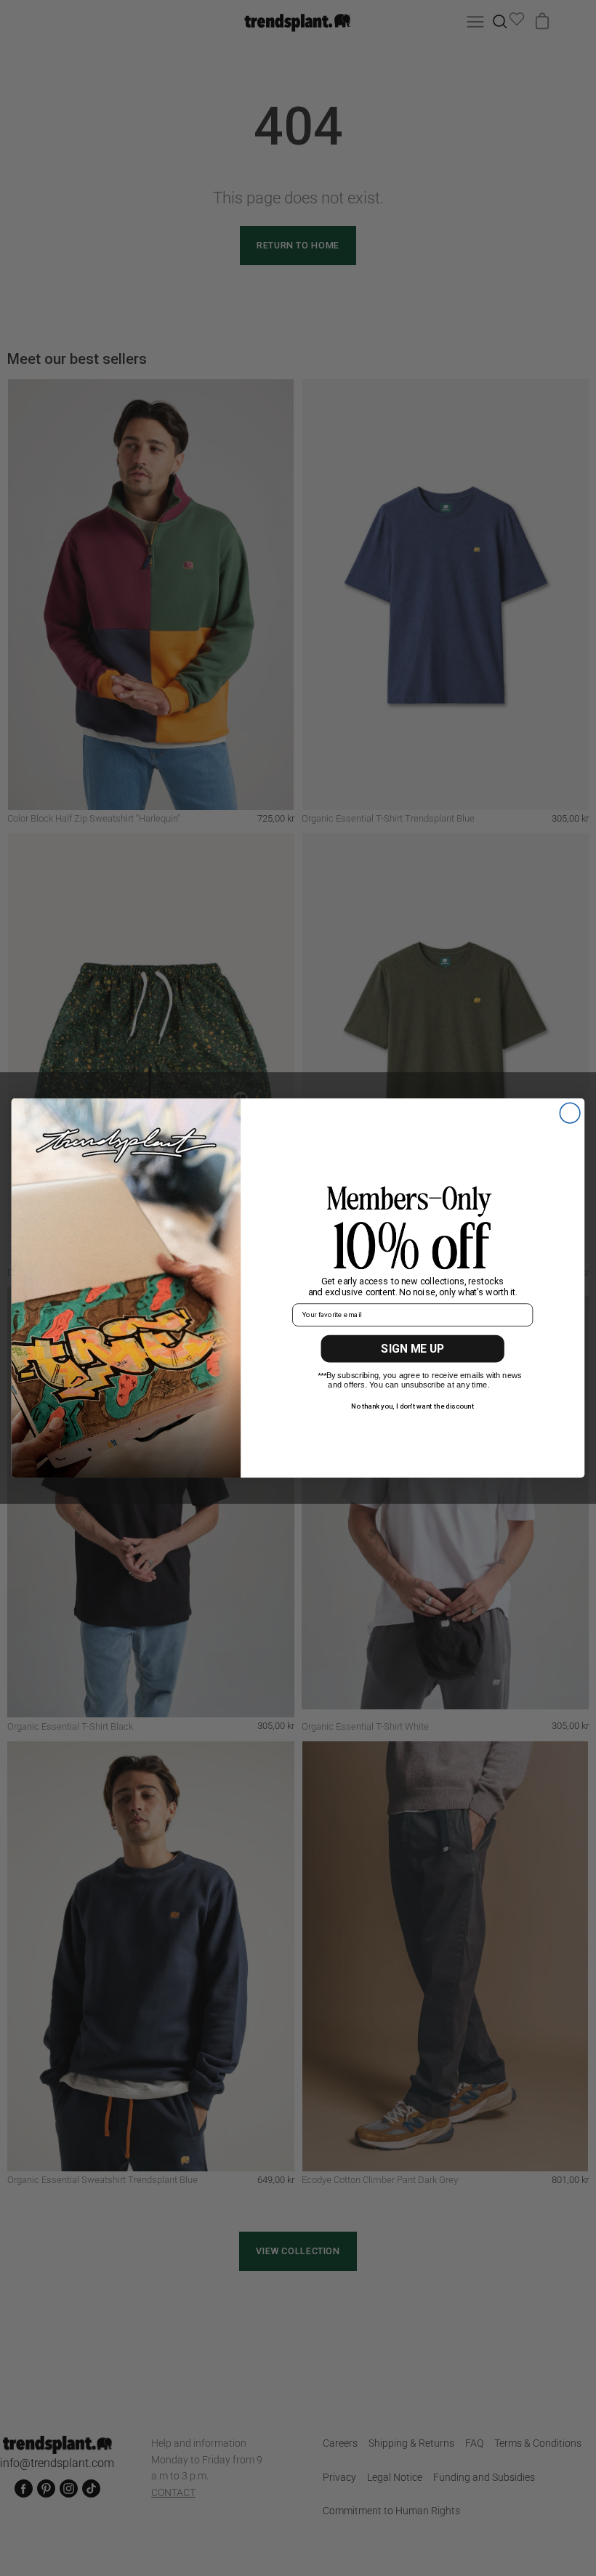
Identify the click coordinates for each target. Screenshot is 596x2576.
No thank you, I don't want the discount (412, 1406)
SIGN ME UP (412, 1349)
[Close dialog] (570, 1113)
